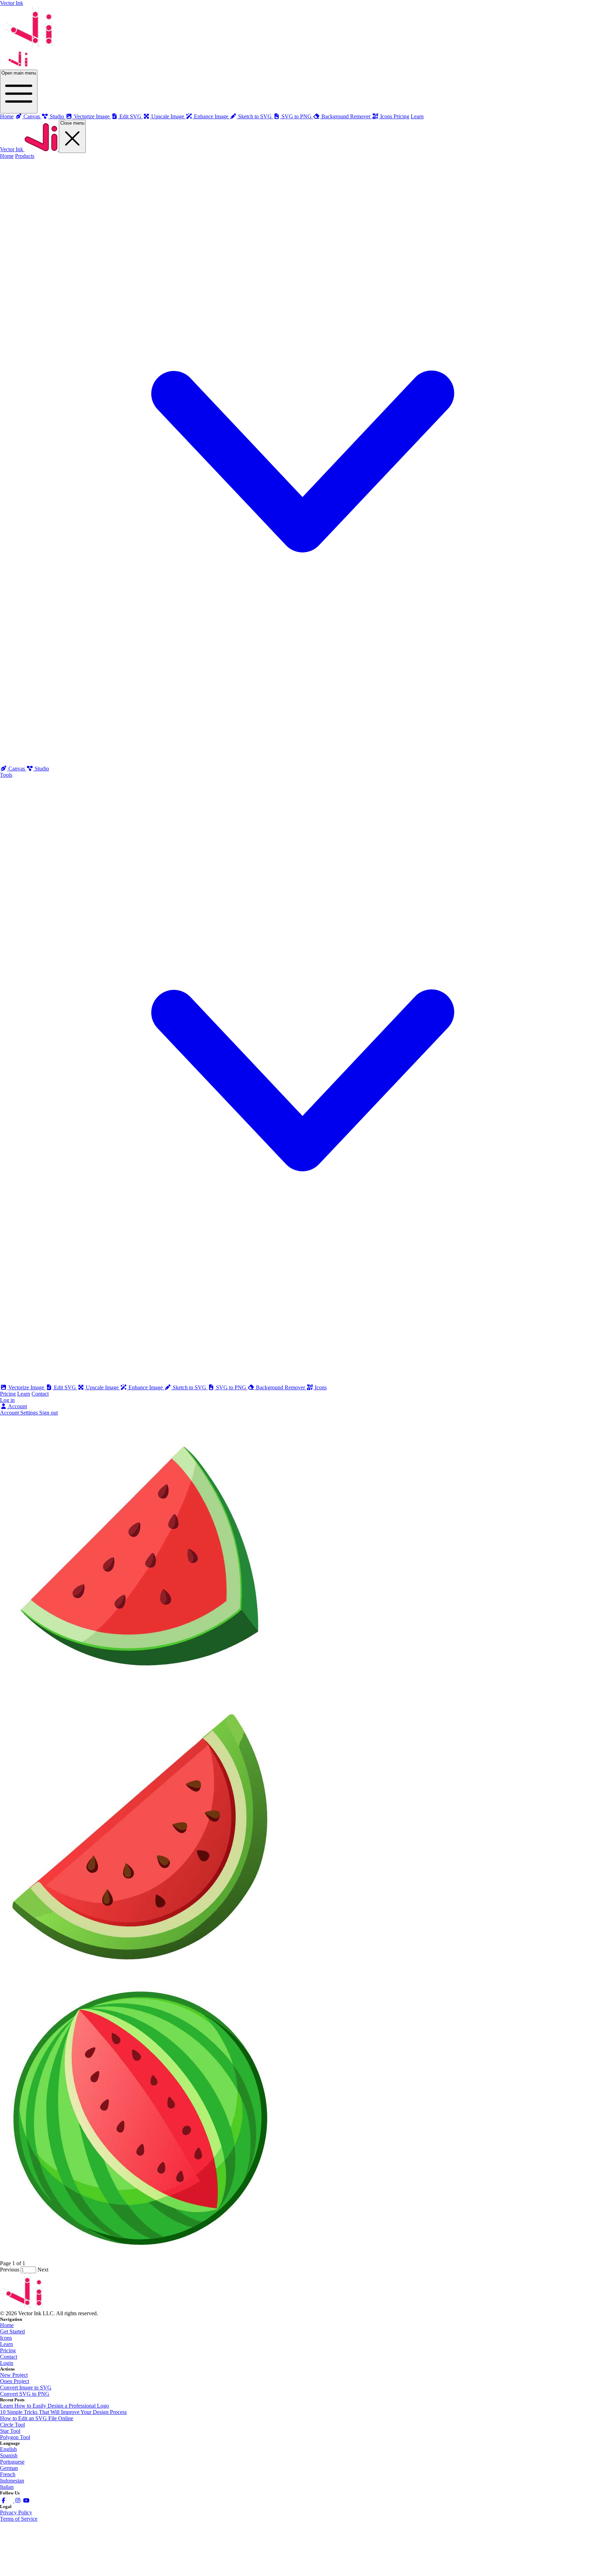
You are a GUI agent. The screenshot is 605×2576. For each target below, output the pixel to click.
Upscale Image (102, 1387)
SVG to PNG (231, 1387)
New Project (14, 2375)
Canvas (17, 769)
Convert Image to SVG (26, 2387)
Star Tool (10, 2431)
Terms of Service (19, 2519)
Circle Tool (12, 2425)
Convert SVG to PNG (25, 2394)
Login (7, 2363)
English (8, 2449)
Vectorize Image (26, 1387)
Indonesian (12, 2481)
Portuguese (12, 2462)
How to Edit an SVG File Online (37, 2418)
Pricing (401, 116)
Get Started (12, 2331)
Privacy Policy (16, 2512)
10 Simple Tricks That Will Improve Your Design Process (63, 2412)
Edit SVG (65, 1387)
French (8, 2474)
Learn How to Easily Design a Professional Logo (54, 2406)
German (9, 2468)
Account (17, 1406)
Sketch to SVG (189, 1387)
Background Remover (280, 1387)
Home (7, 116)
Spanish (9, 2455)
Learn (417, 116)
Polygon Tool (15, 2437)
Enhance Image (146, 1387)
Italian (7, 2487)
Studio (41, 769)
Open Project (15, 2381)
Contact (40, 1394)
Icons (320, 1387)
